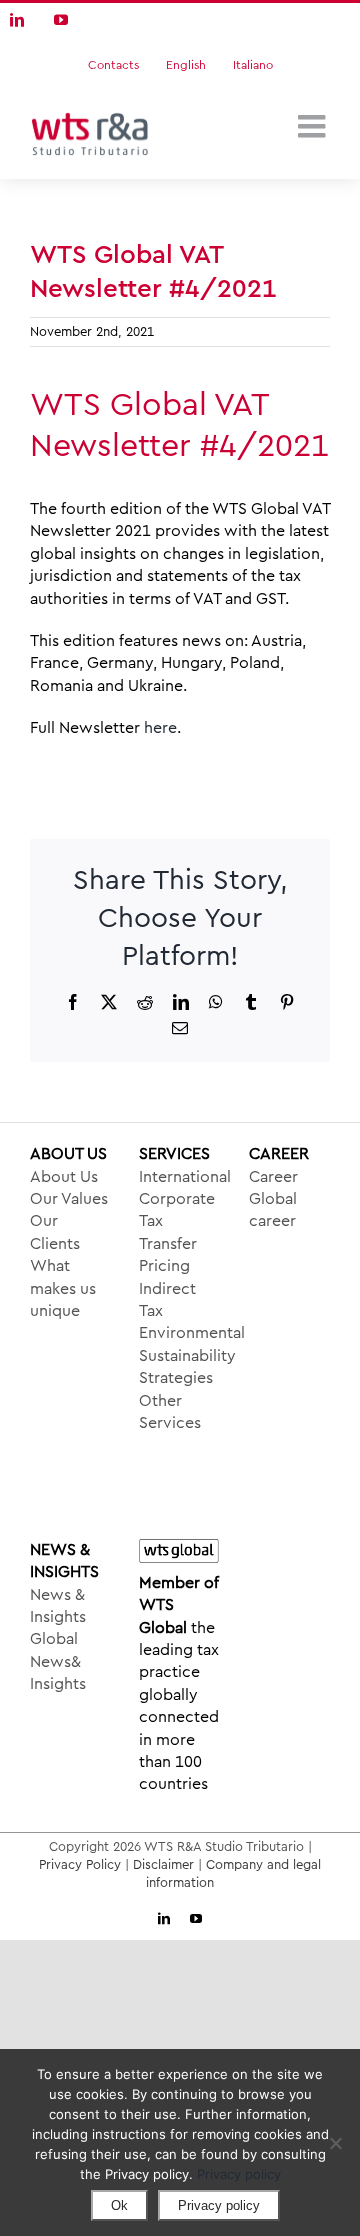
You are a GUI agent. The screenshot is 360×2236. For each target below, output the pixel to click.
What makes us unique (63, 1288)
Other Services (170, 1412)
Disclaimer (163, 1864)
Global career (273, 1210)
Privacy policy (239, 2174)
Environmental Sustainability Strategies (179, 1355)
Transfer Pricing (168, 1255)
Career (273, 1177)
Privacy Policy (80, 1864)
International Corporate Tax (179, 1199)
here (160, 728)
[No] (335, 2143)
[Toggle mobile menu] (314, 126)
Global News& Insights (58, 1661)
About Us (64, 1177)
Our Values (69, 1199)
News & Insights (58, 1606)
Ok (119, 2205)
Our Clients (55, 1232)
